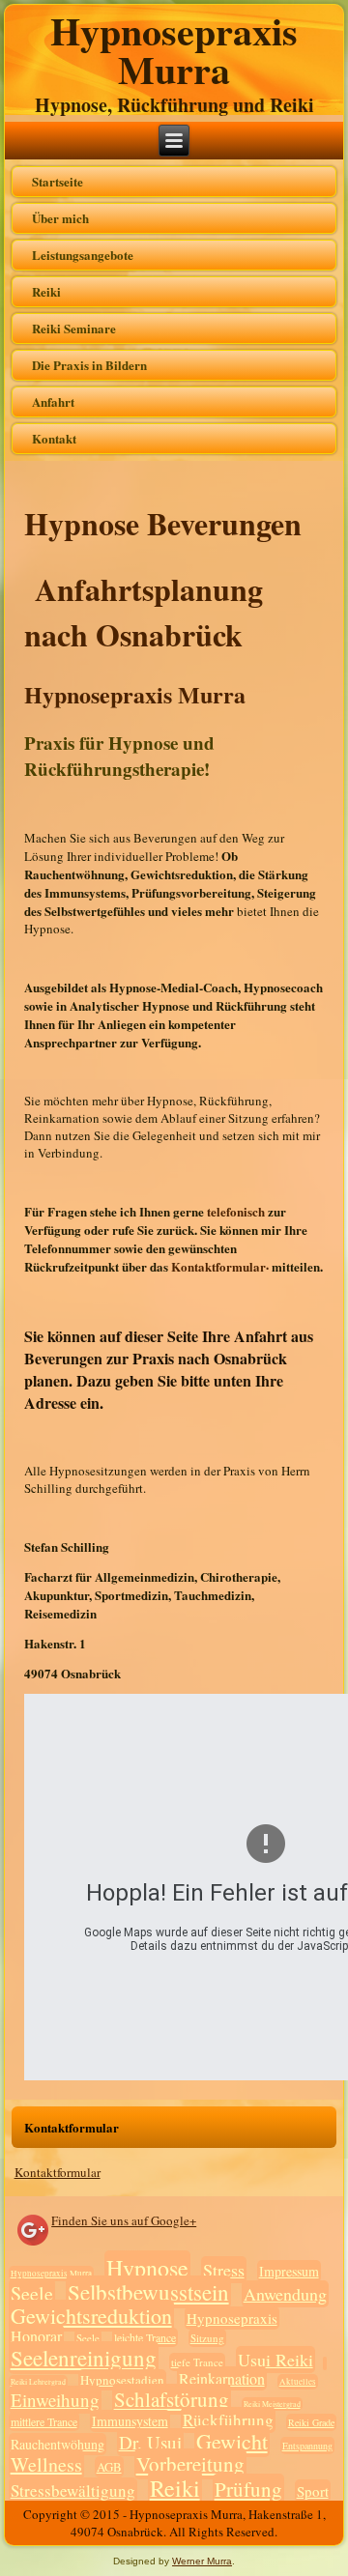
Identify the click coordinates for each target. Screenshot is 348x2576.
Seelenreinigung (84, 2358)
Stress (224, 2270)
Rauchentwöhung (58, 2444)
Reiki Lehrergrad (38, 2382)
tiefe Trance (197, 2362)
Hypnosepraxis (232, 2318)
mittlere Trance (44, 2421)
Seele (32, 2293)
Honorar (36, 2336)
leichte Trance (145, 2337)
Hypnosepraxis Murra (174, 50)
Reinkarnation (222, 2378)
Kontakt (54, 438)
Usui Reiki (275, 2360)
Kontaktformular (58, 2172)
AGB (109, 2467)
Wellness (46, 2464)
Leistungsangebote (83, 255)
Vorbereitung (190, 2464)
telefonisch (237, 1211)
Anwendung (285, 2294)
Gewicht (232, 2441)
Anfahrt (53, 401)
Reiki (46, 291)
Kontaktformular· (221, 1266)
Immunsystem (130, 2421)
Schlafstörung (172, 2399)
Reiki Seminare (74, 328)
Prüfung (248, 2489)
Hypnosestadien (122, 2380)
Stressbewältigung (73, 2490)
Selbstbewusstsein (148, 2292)
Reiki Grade (311, 2422)
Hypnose (147, 2268)
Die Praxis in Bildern (89, 365)
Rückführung (228, 2420)
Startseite (58, 181)
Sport (313, 2491)
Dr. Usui (150, 2442)
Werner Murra (202, 2561)
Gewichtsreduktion (91, 2316)
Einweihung (55, 2400)
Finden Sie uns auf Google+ (124, 2220)
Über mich (60, 218)
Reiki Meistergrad (272, 2404)
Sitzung (207, 2338)
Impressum (289, 2271)
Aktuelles (298, 2382)
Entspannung (307, 2446)
